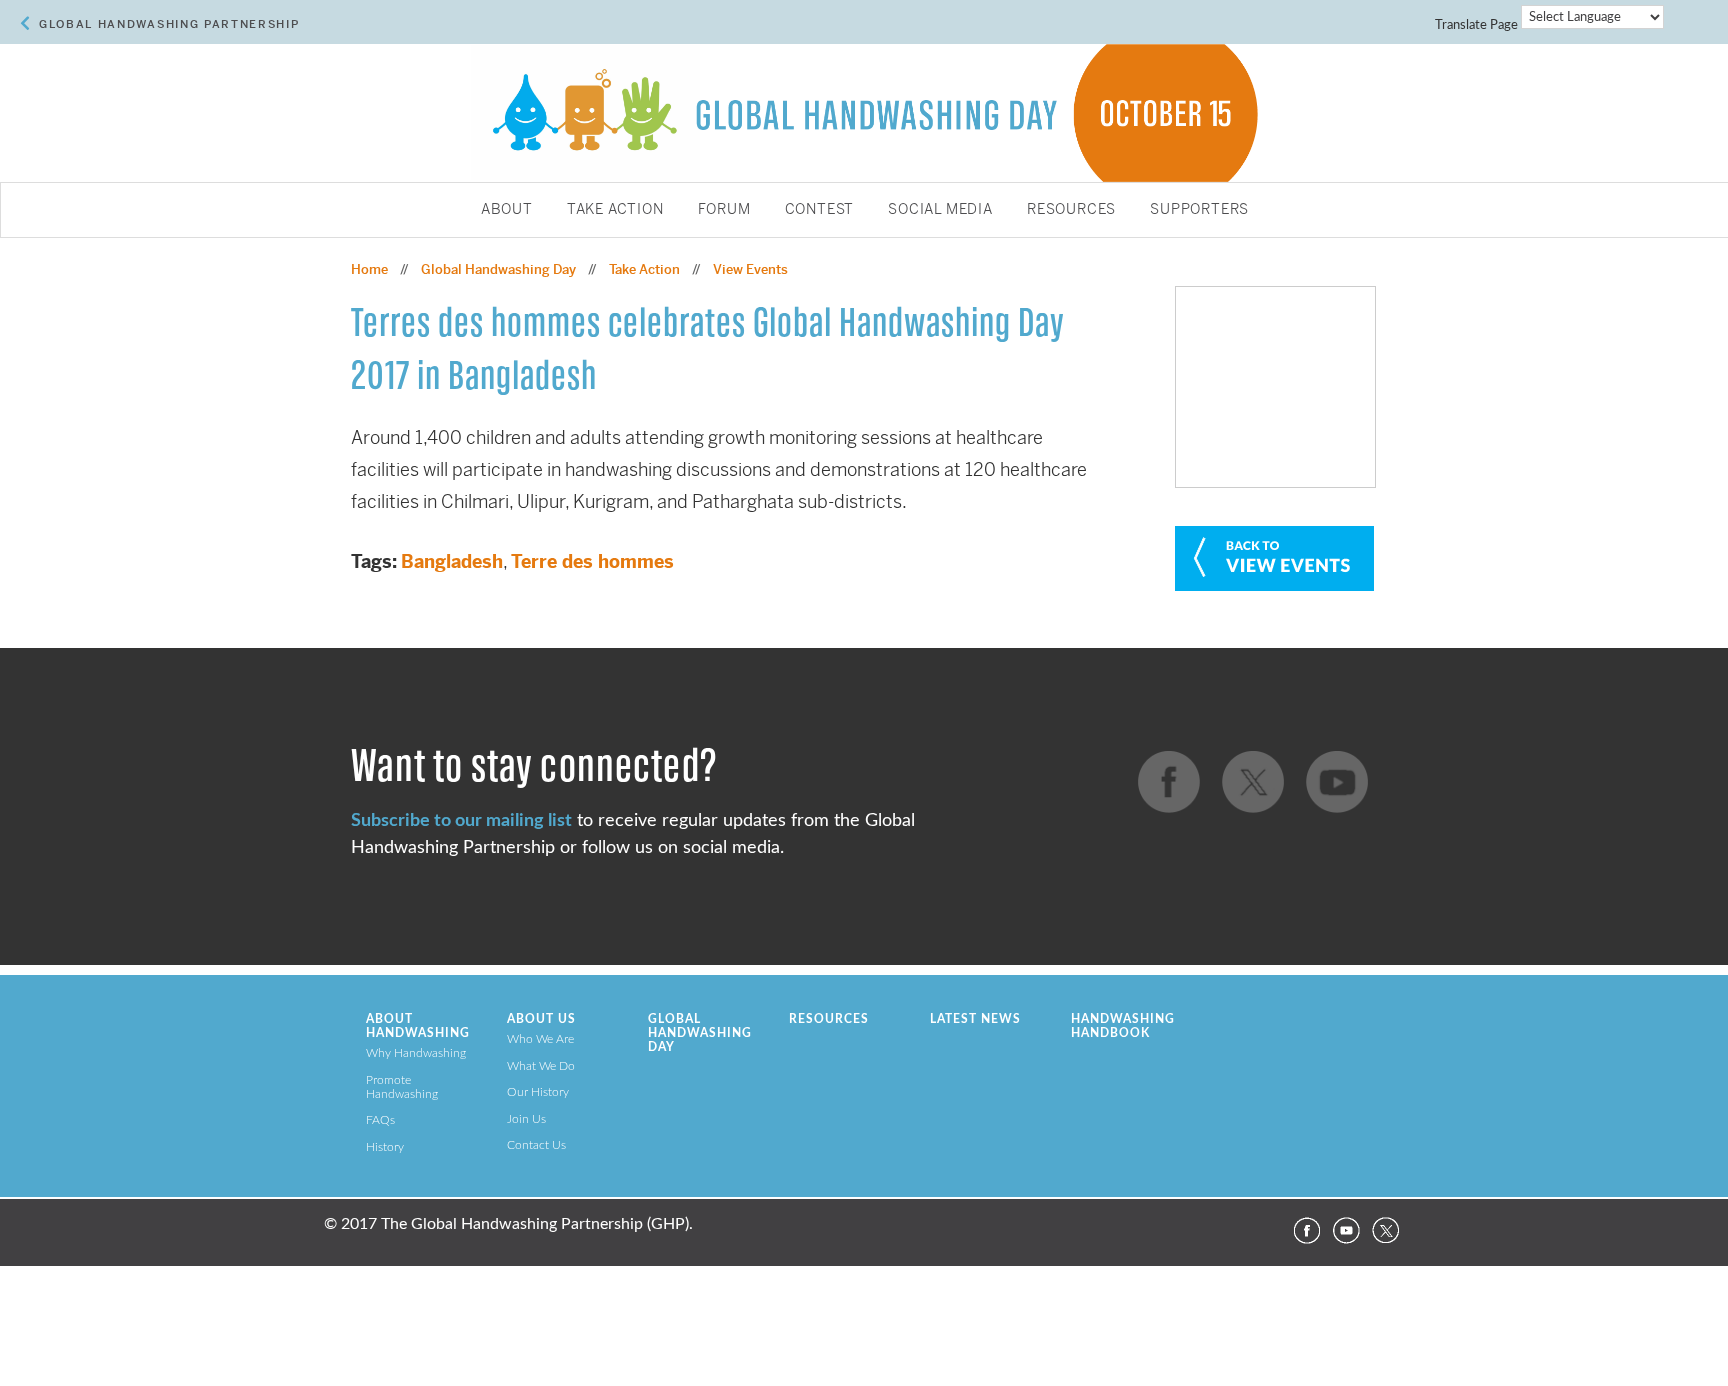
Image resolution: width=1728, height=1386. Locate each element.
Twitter (1386, 1231)
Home (369, 269)
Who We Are (540, 1039)
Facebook (1306, 1231)
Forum (724, 210)
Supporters (1199, 210)
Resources (1071, 210)
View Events (750, 269)
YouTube (1346, 1231)
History (385, 1147)
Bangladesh (452, 561)
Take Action (615, 210)
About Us (541, 1019)
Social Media (940, 210)
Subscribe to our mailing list (461, 820)
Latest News (975, 1019)
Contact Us (536, 1145)
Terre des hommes (592, 561)
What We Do (541, 1066)
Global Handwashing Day (498, 269)
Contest (820, 210)
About (507, 210)
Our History (538, 1092)
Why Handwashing (416, 1053)
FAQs (380, 1120)
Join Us (526, 1119)
